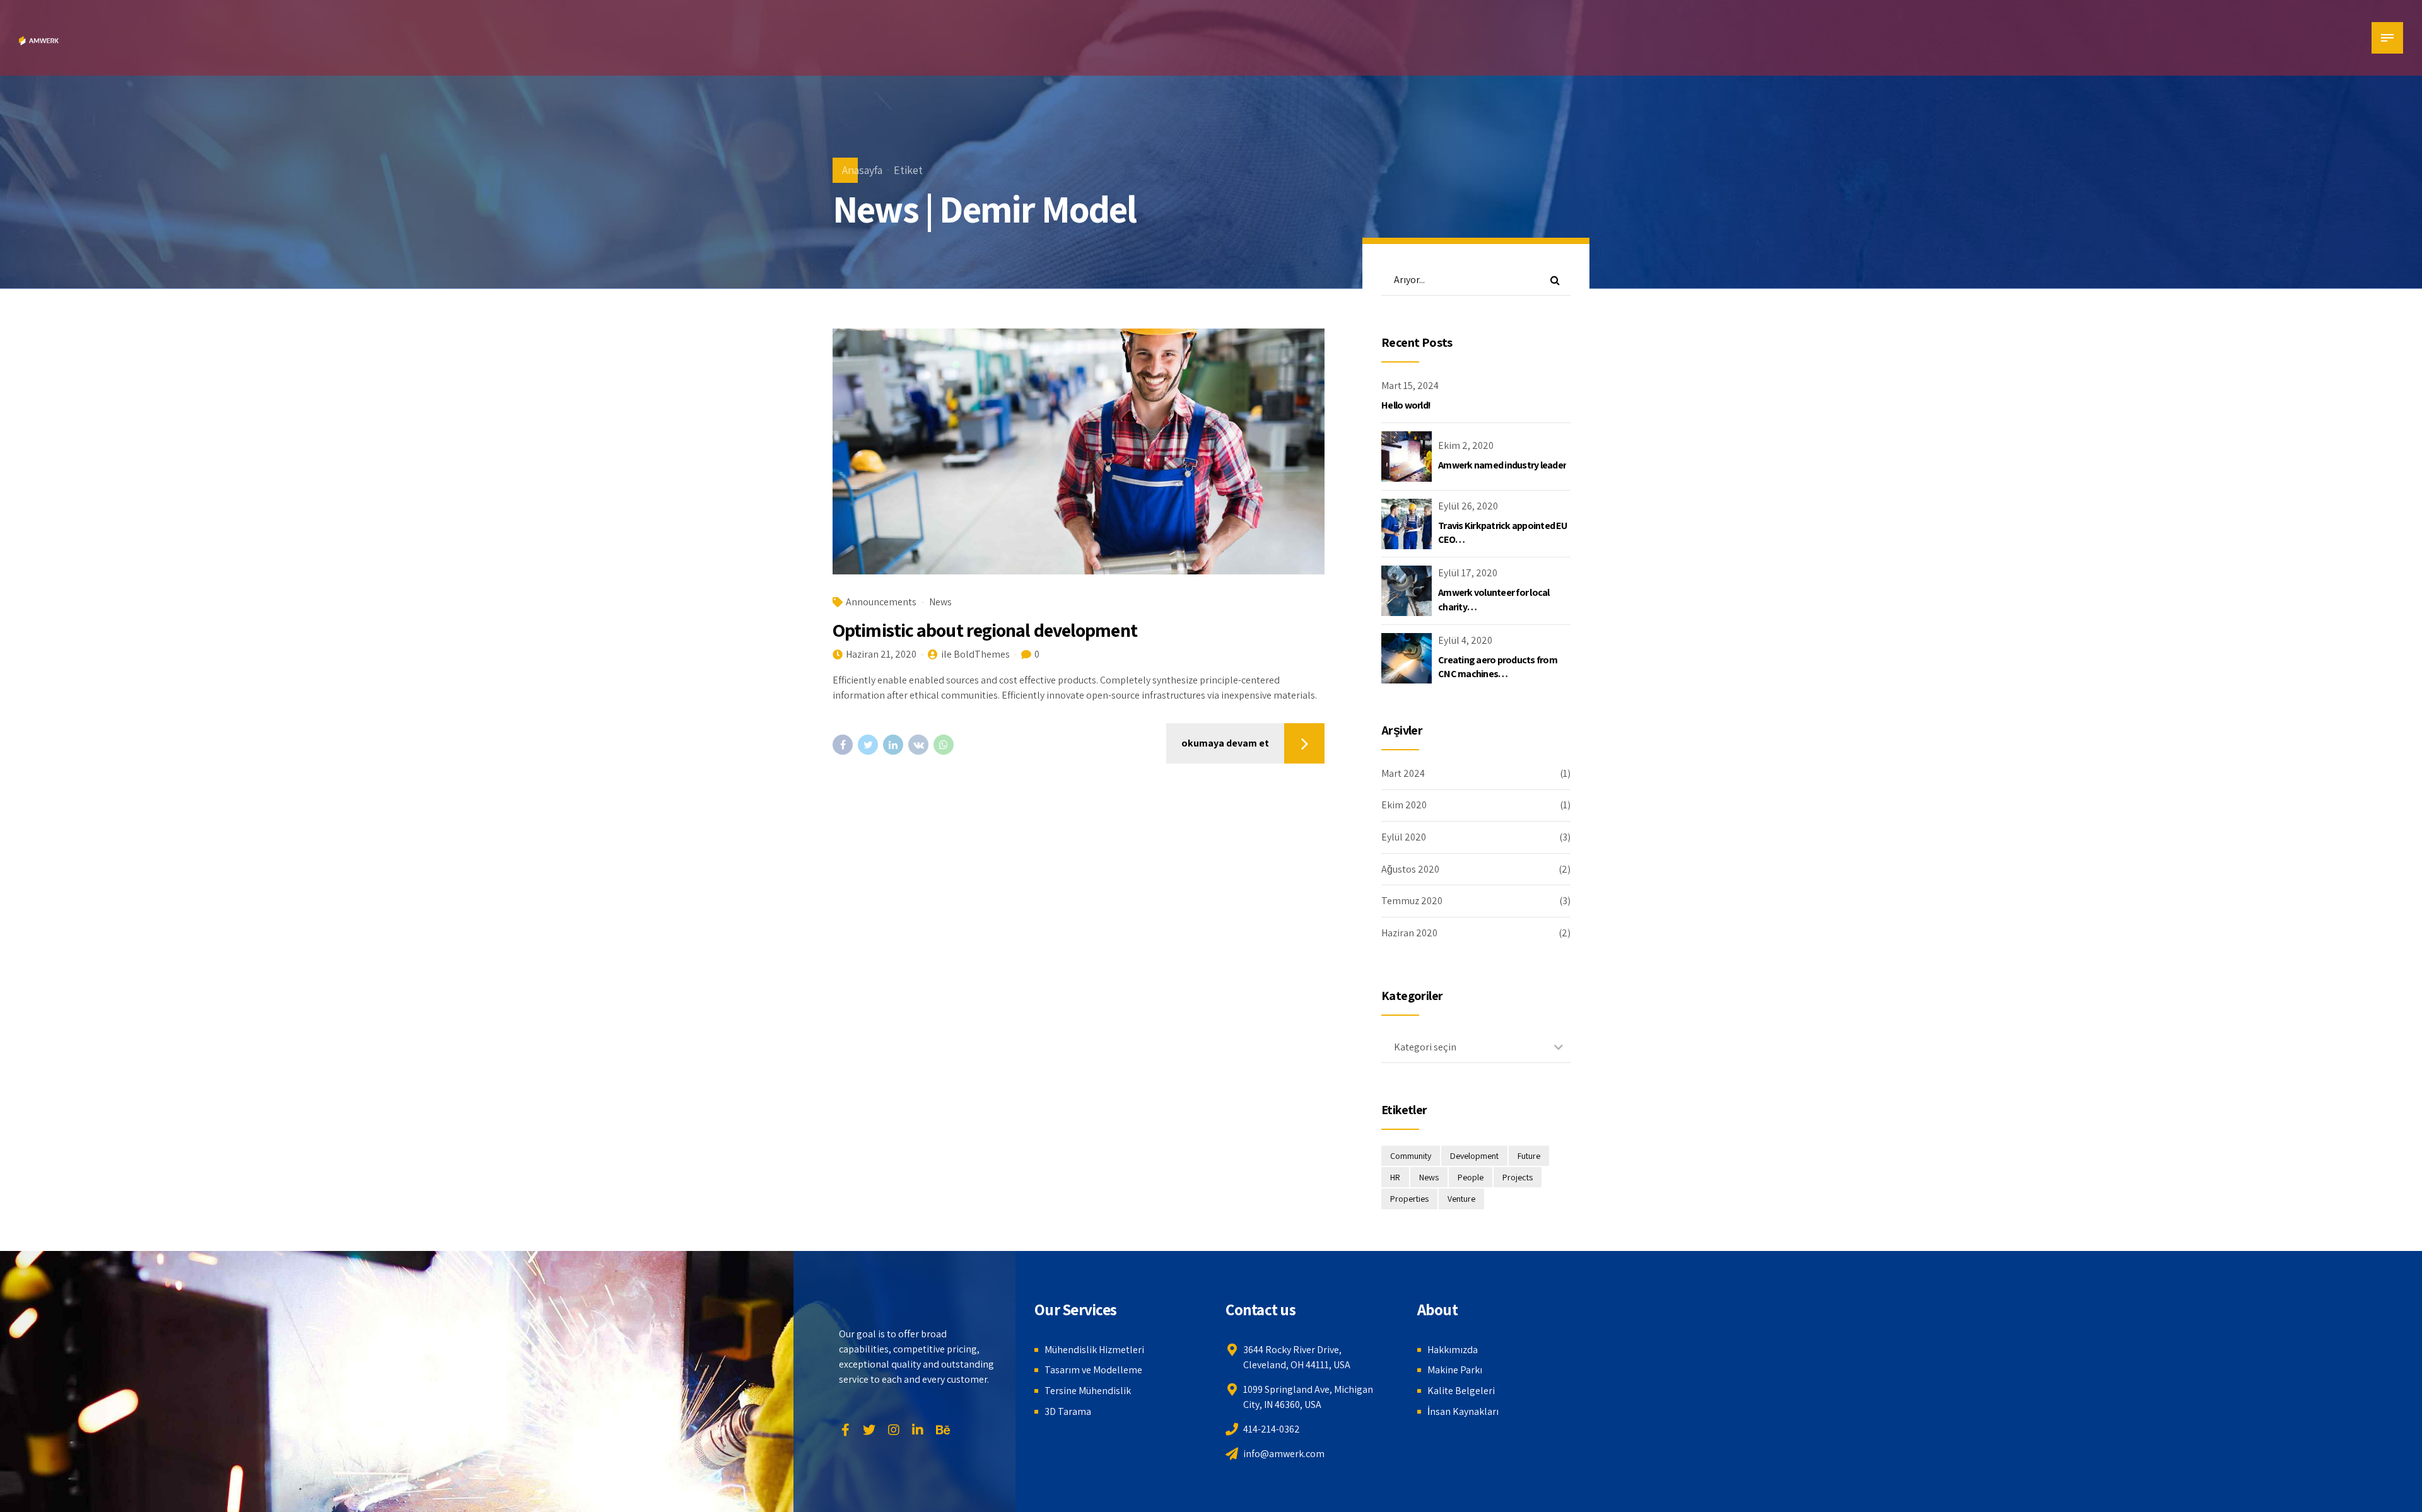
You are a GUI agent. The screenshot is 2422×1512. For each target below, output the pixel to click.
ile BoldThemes (975, 654)
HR (1395, 1177)
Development (1474, 1156)
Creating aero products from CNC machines (1498, 667)
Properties (1409, 1199)
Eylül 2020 (1404, 837)
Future (1529, 1156)
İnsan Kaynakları (1463, 1411)
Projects (1518, 1177)
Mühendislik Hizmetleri (1094, 1350)
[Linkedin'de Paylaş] (893, 745)
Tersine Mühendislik (1088, 1391)
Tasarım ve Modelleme (1093, 1370)
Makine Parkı (1455, 1370)
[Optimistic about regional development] (1079, 451)
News (940, 602)
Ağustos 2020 (1410, 869)
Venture (1461, 1199)
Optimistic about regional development (985, 630)
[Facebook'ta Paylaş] (843, 745)
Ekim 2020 (1404, 805)
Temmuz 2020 (1412, 901)
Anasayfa (862, 170)
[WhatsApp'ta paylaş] (944, 745)
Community (1411, 1156)
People (1471, 1177)
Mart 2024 (1403, 773)
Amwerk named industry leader (1502, 465)
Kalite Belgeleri (1461, 1391)
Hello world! (1406, 405)
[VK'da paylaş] (918, 745)
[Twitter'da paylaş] (868, 745)
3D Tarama (1068, 1411)
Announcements (881, 602)
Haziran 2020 (1409, 933)
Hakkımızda (1453, 1350)
